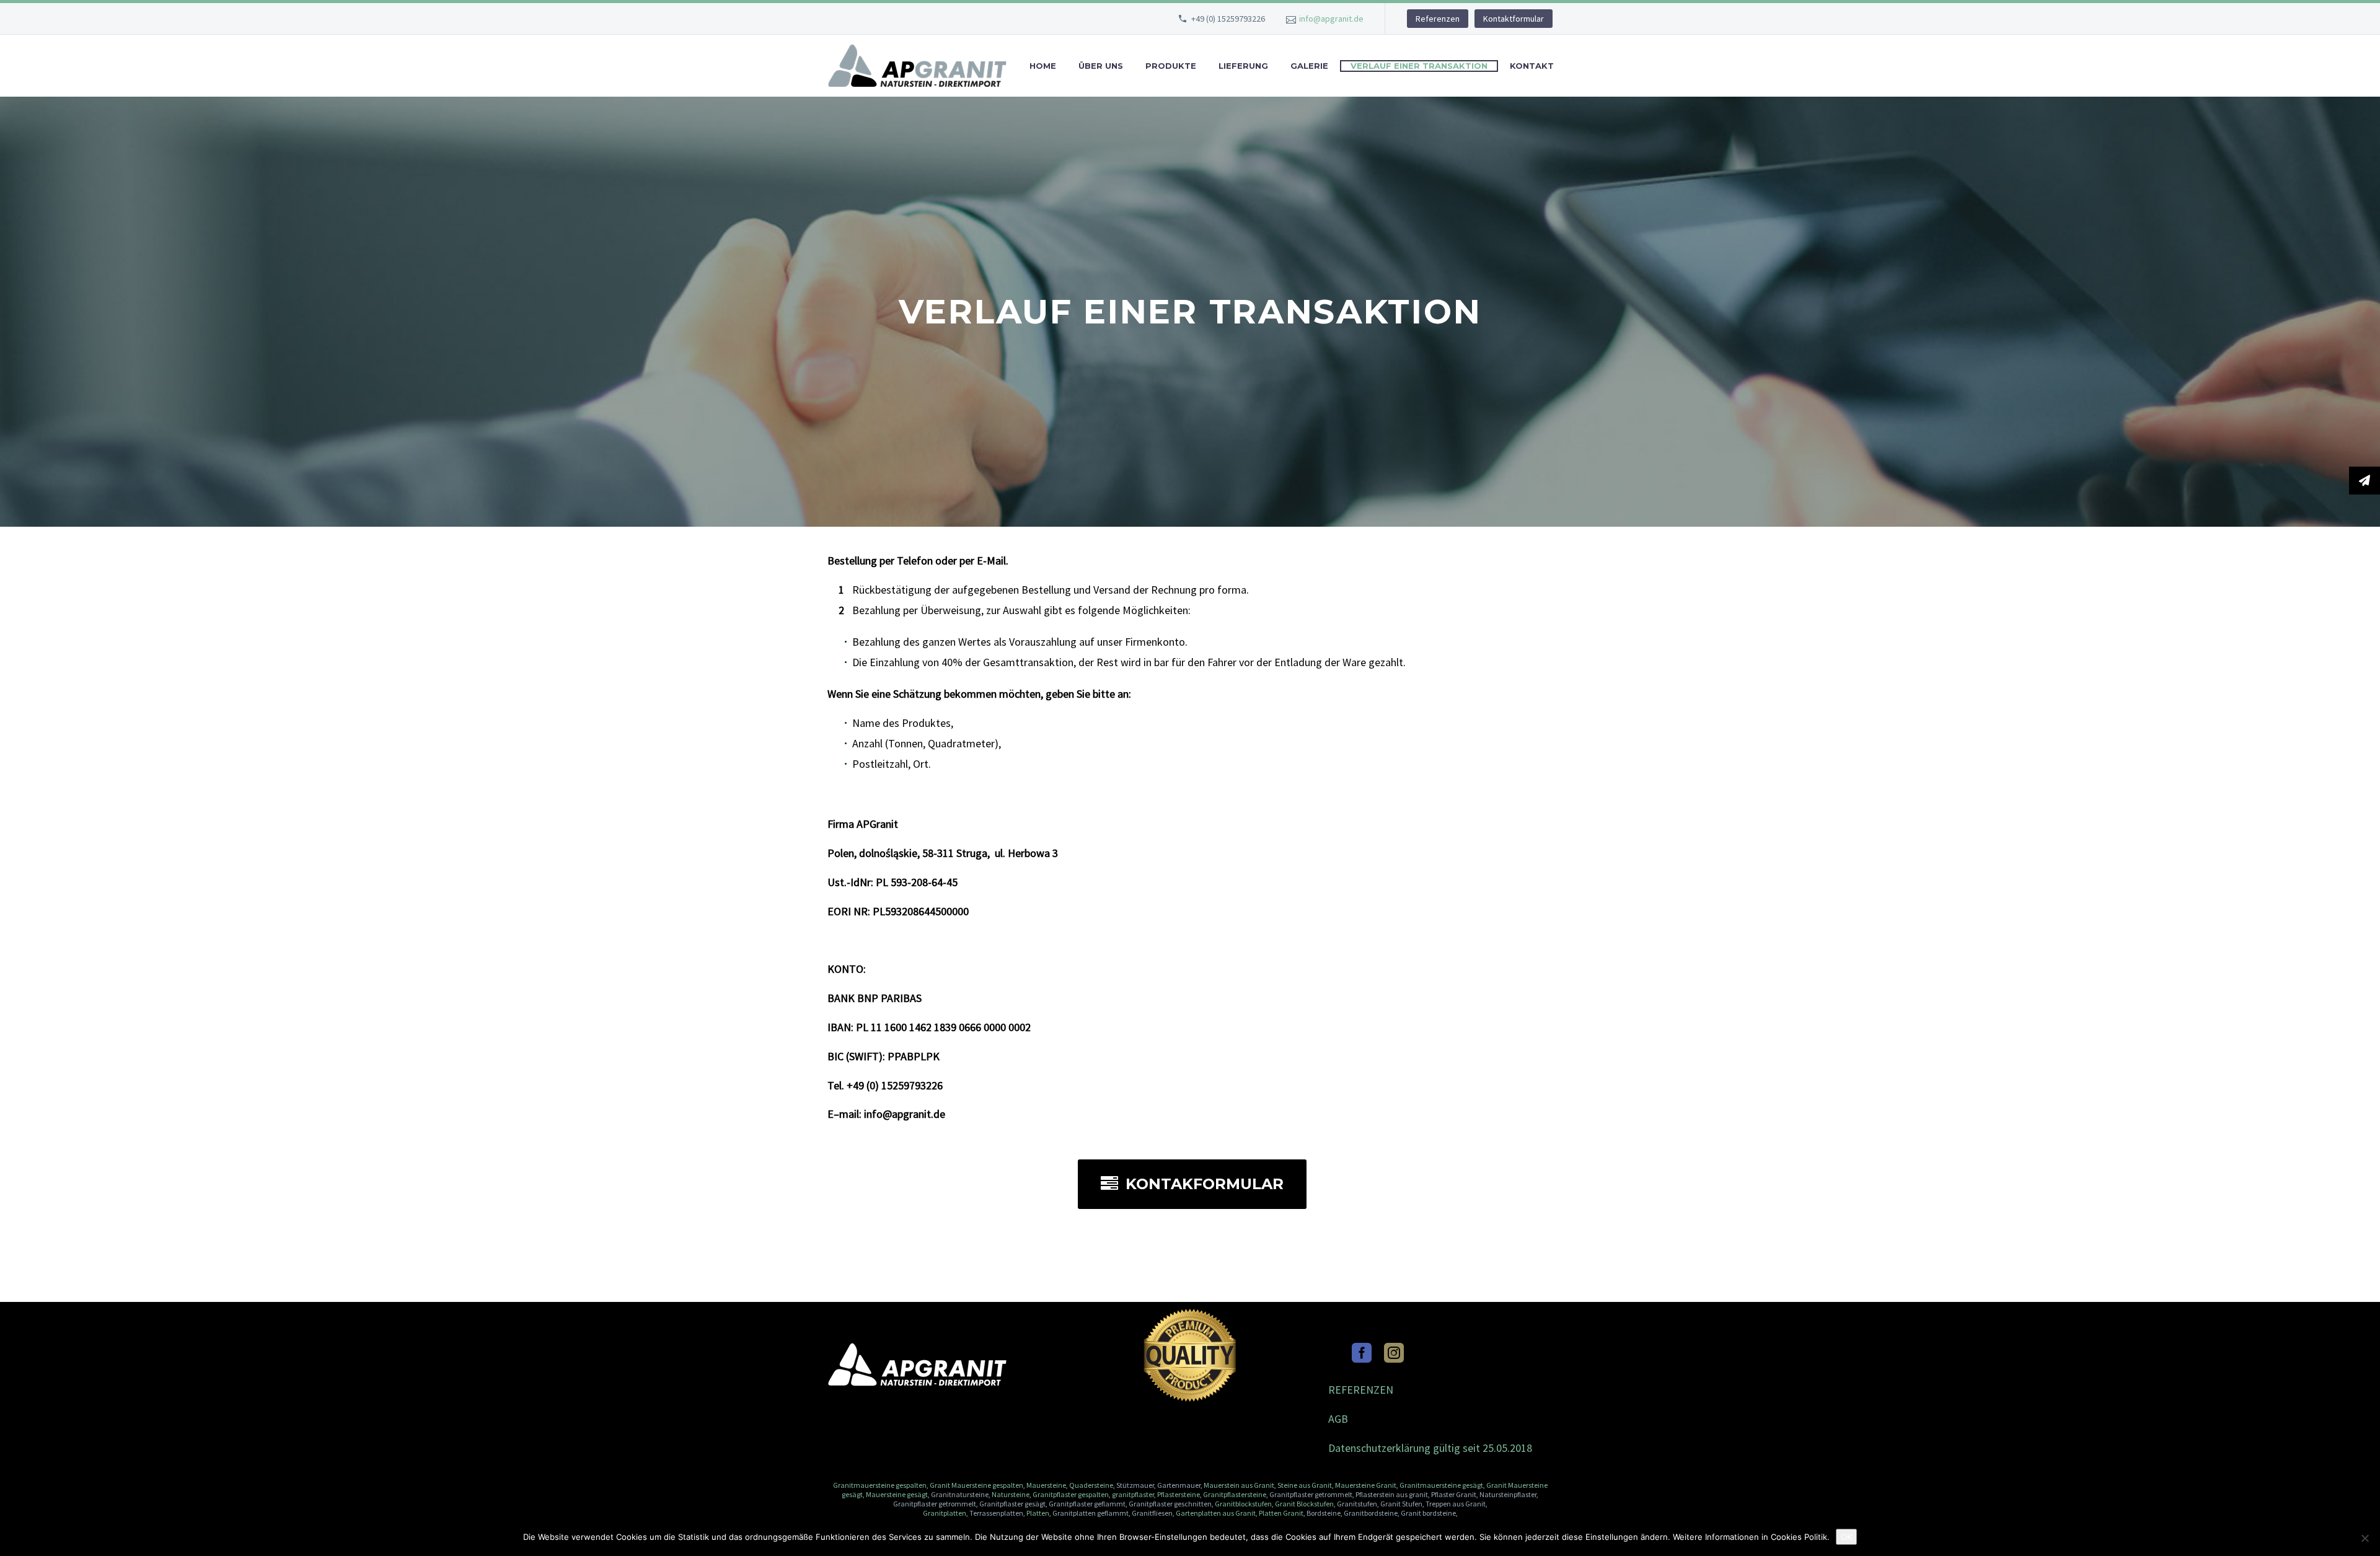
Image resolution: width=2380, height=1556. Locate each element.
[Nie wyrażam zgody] (2365, 1538)
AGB (1338, 1419)
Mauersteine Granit (1366, 1485)
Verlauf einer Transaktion (1419, 66)
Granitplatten (945, 1513)
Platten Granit (1281, 1513)
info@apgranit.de (1331, 19)
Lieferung (1243, 66)
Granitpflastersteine (1235, 1494)
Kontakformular (1192, 1184)
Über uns (1101, 66)
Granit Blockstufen (1304, 1504)
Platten (1038, 1513)
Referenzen (1438, 19)
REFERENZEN (1361, 1390)
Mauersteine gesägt (896, 1494)
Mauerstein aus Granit (1239, 1485)
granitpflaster (1133, 1494)
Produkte (1171, 66)
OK (1846, 1537)
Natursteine (1011, 1494)
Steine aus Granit (1305, 1485)
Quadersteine (1091, 1485)
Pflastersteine (1179, 1494)
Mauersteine (1046, 1485)
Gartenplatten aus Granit (1216, 1513)
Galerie (1309, 66)
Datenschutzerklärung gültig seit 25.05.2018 (1430, 1448)
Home (1043, 66)
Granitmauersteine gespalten (880, 1485)
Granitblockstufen (1243, 1504)
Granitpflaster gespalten (1071, 1494)
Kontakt (1532, 66)
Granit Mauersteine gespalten (976, 1485)
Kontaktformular (1514, 19)
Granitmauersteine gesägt (1441, 1485)
